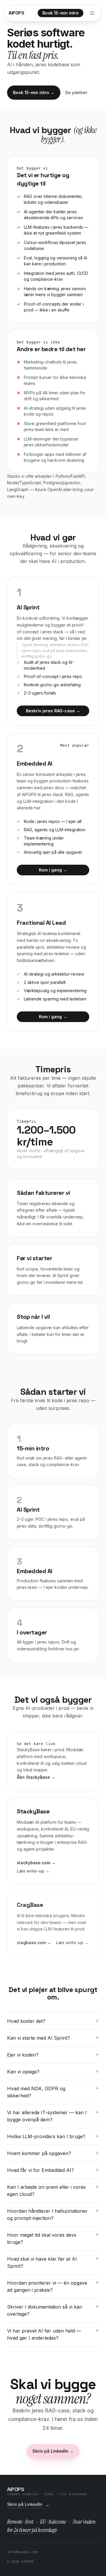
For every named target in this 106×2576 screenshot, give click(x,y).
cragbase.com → (34, 1943)
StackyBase (33, 1811)
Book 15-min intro (61, 13)
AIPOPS (16, 13)
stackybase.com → (36, 1863)
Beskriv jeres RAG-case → (53, 711)
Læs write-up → (33, 1871)
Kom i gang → (53, 870)
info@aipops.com (23, 2552)
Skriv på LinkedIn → (53, 2451)
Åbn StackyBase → (36, 1777)
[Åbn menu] (92, 13)
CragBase (30, 1905)
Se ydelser (76, 92)
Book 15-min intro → (34, 92)
